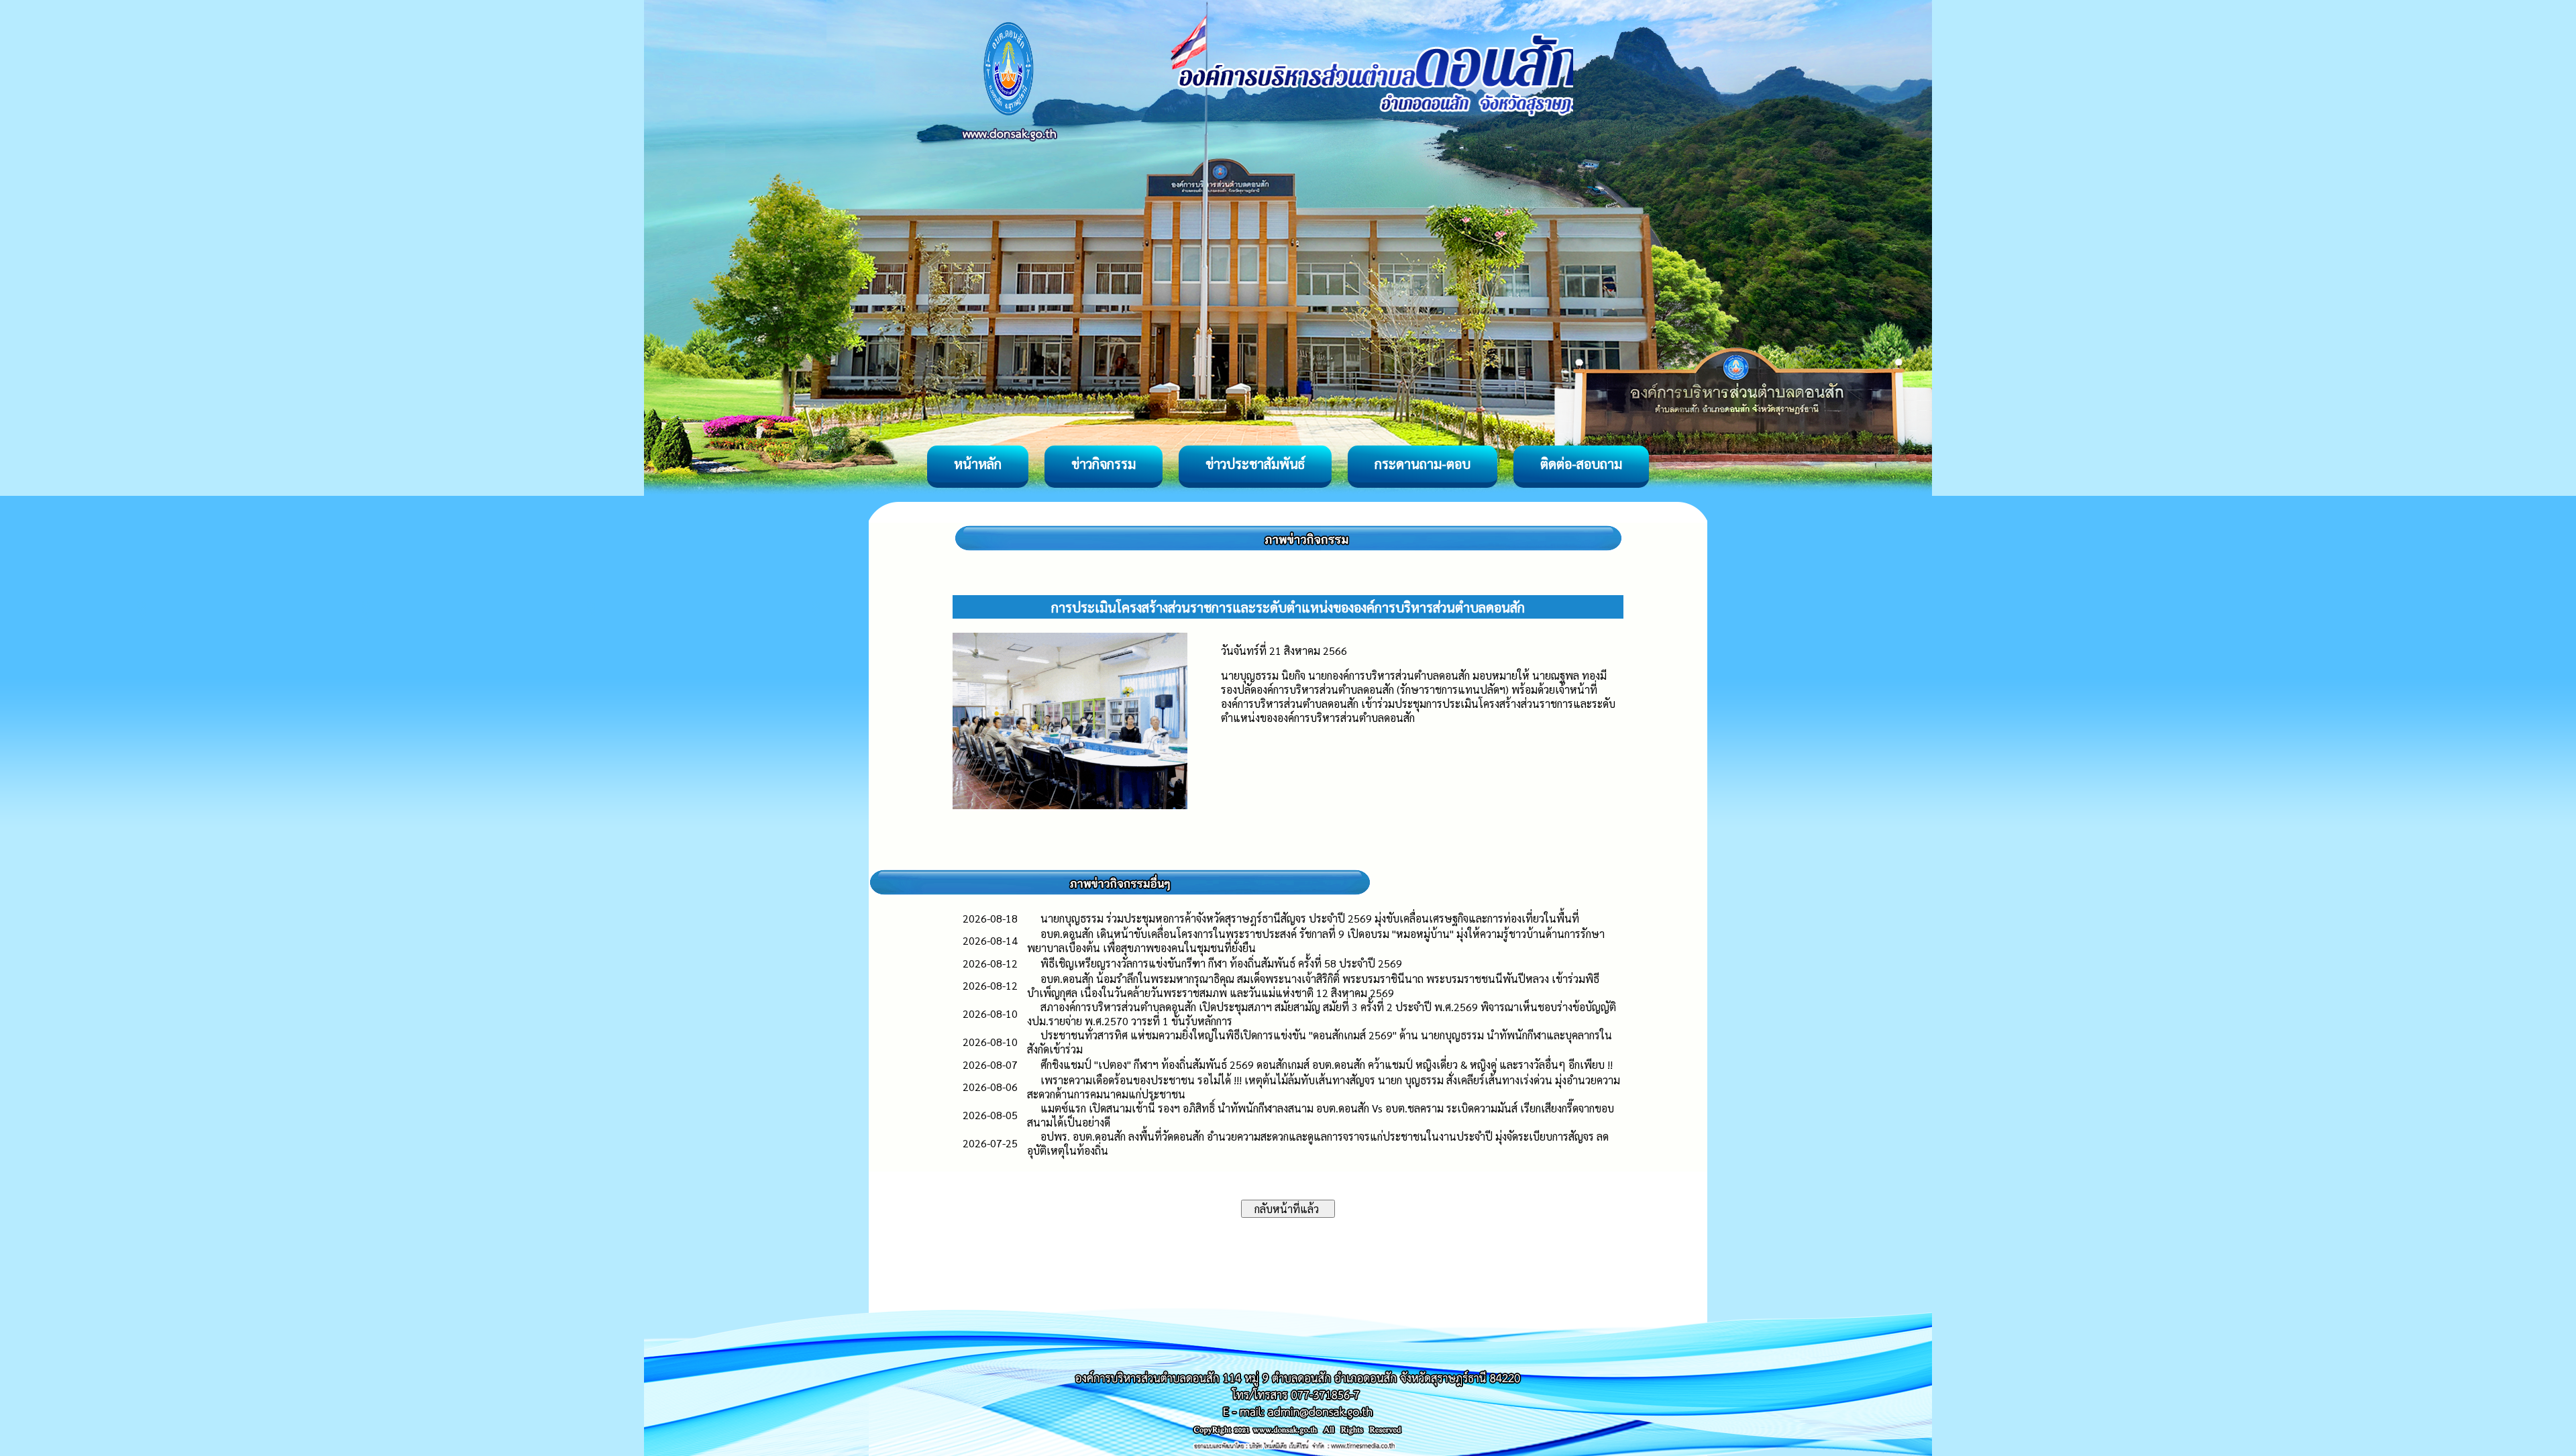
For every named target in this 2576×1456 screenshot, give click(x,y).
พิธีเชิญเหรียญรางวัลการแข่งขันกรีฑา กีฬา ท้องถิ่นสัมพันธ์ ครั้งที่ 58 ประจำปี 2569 (1221, 963)
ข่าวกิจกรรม (1104, 464)
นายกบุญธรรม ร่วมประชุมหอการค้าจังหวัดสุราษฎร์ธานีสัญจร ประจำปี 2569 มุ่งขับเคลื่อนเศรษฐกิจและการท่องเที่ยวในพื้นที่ (1310, 918)
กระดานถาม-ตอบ (1423, 464)
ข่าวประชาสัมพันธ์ (1255, 464)
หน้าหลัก (978, 464)
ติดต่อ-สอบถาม (1581, 464)
